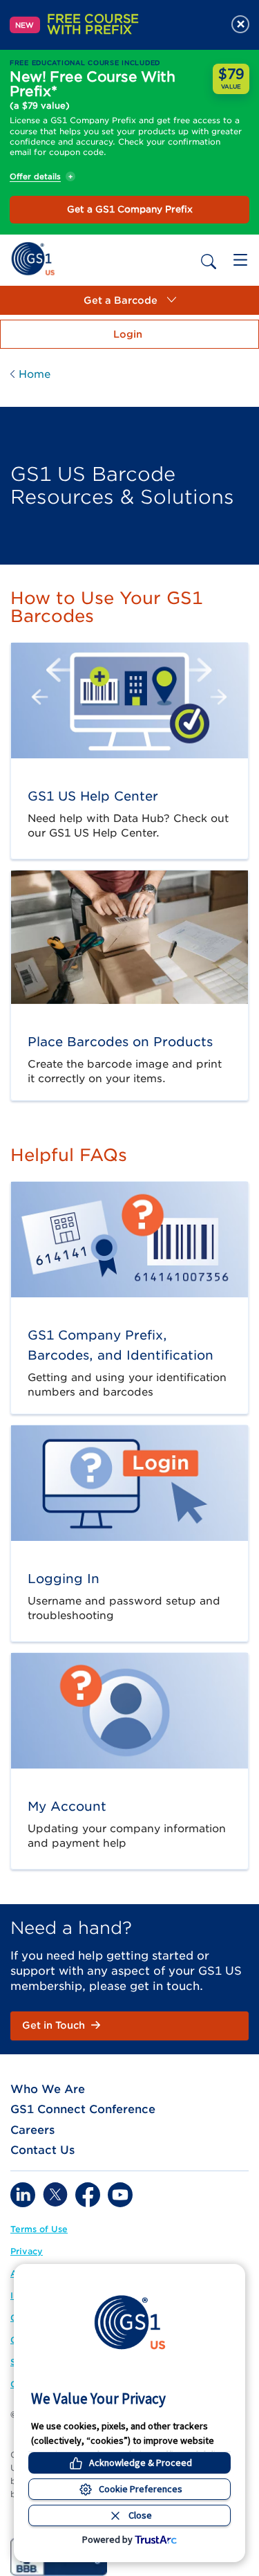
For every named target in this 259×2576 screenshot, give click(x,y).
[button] (129, 300)
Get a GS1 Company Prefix (130, 209)
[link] (33, 258)
